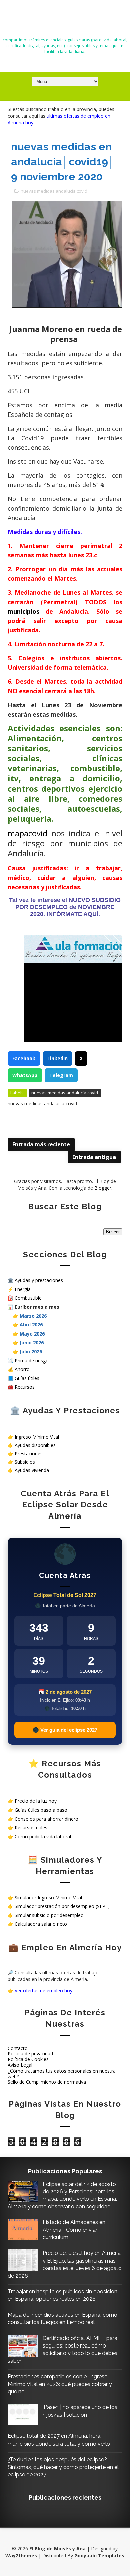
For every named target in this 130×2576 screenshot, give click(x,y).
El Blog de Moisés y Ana (65, 21)
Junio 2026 (32, 1342)
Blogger (103, 1188)
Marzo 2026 (33, 1316)
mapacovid (27, 833)
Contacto (18, 2048)
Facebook (24, 1058)
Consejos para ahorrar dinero (46, 1819)
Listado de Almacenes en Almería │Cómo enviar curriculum (74, 2230)
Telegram (61, 1075)
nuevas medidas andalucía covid (54, 191)
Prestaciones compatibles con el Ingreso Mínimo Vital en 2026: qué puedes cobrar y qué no (60, 2384)
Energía (23, 1289)
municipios (23, 611)
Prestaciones (29, 1453)
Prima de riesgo (32, 1360)
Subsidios (25, 1462)
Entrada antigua (94, 1157)
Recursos (25, 1387)
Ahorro (22, 1369)
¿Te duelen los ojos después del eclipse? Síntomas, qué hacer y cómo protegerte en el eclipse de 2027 (63, 2467)
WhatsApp (25, 1075)
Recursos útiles (31, 1827)
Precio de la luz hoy (36, 1801)
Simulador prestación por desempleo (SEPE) (62, 1906)
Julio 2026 (31, 1351)
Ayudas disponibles (35, 1445)
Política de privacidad (30, 2054)
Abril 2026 (31, 1325)
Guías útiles (27, 1378)
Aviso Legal (20, 2065)
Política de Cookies (28, 2059)
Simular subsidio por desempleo (49, 1915)
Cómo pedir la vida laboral (43, 1836)
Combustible (28, 1298)
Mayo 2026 (32, 1334)
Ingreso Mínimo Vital (37, 1437)
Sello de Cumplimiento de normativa (47, 2082)
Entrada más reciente (41, 1144)
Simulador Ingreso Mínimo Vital (48, 1897)
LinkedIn (57, 1058)
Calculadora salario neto (41, 1924)
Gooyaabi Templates (99, 2555)
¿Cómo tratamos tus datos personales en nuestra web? (62, 2074)
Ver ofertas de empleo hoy (43, 1990)
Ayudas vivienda (32, 1470)
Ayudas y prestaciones (39, 1280)
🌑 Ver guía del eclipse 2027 (65, 1730)
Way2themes (21, 2555)
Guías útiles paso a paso (41, 1810)
